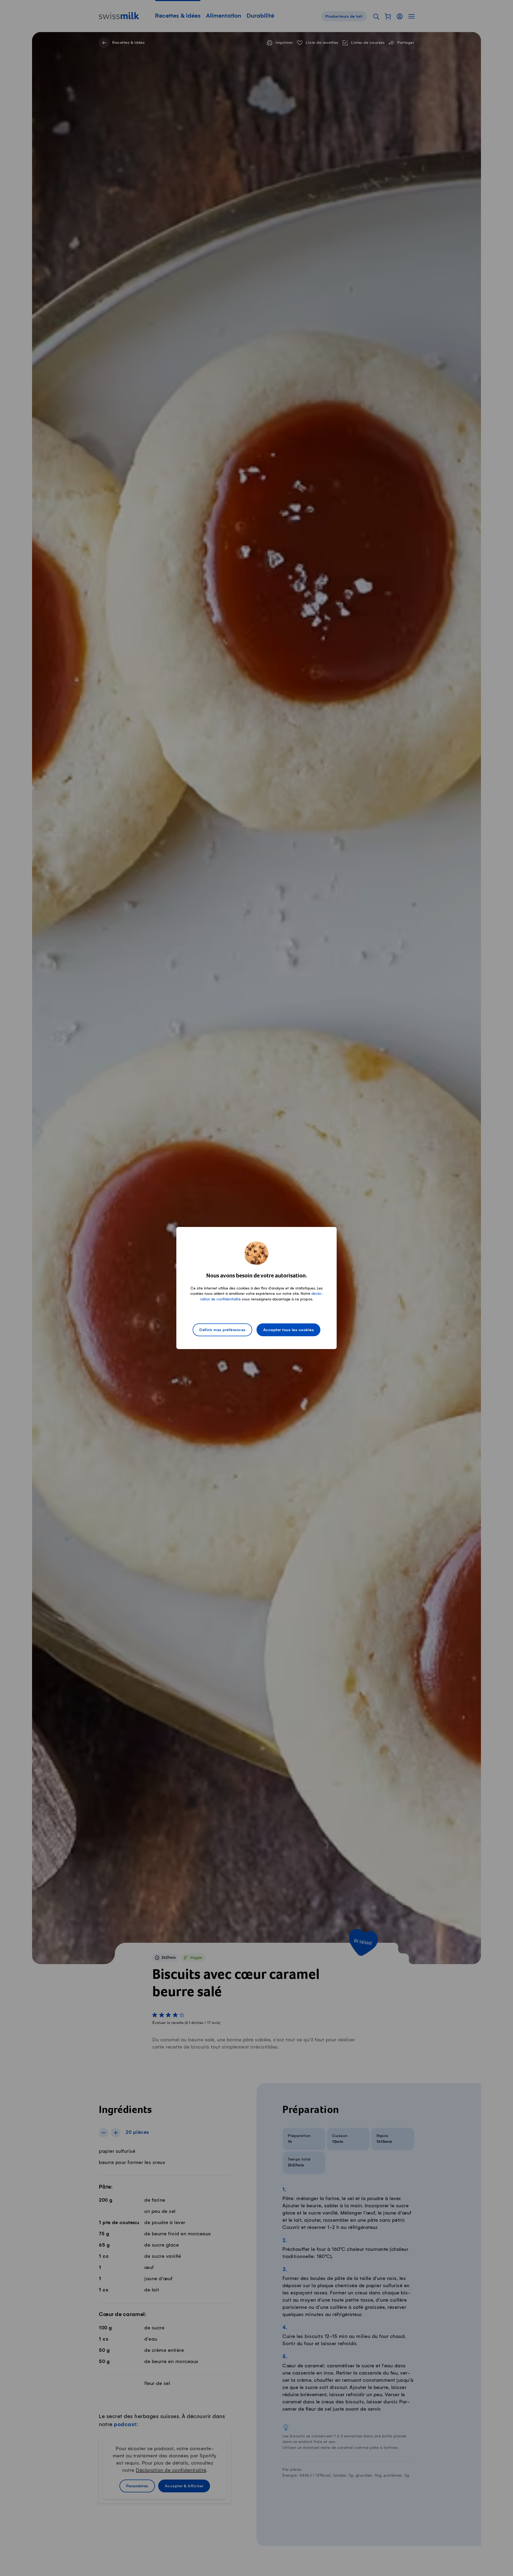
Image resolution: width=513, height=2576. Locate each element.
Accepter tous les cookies (289, 1330)
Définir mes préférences (222, 1330)
